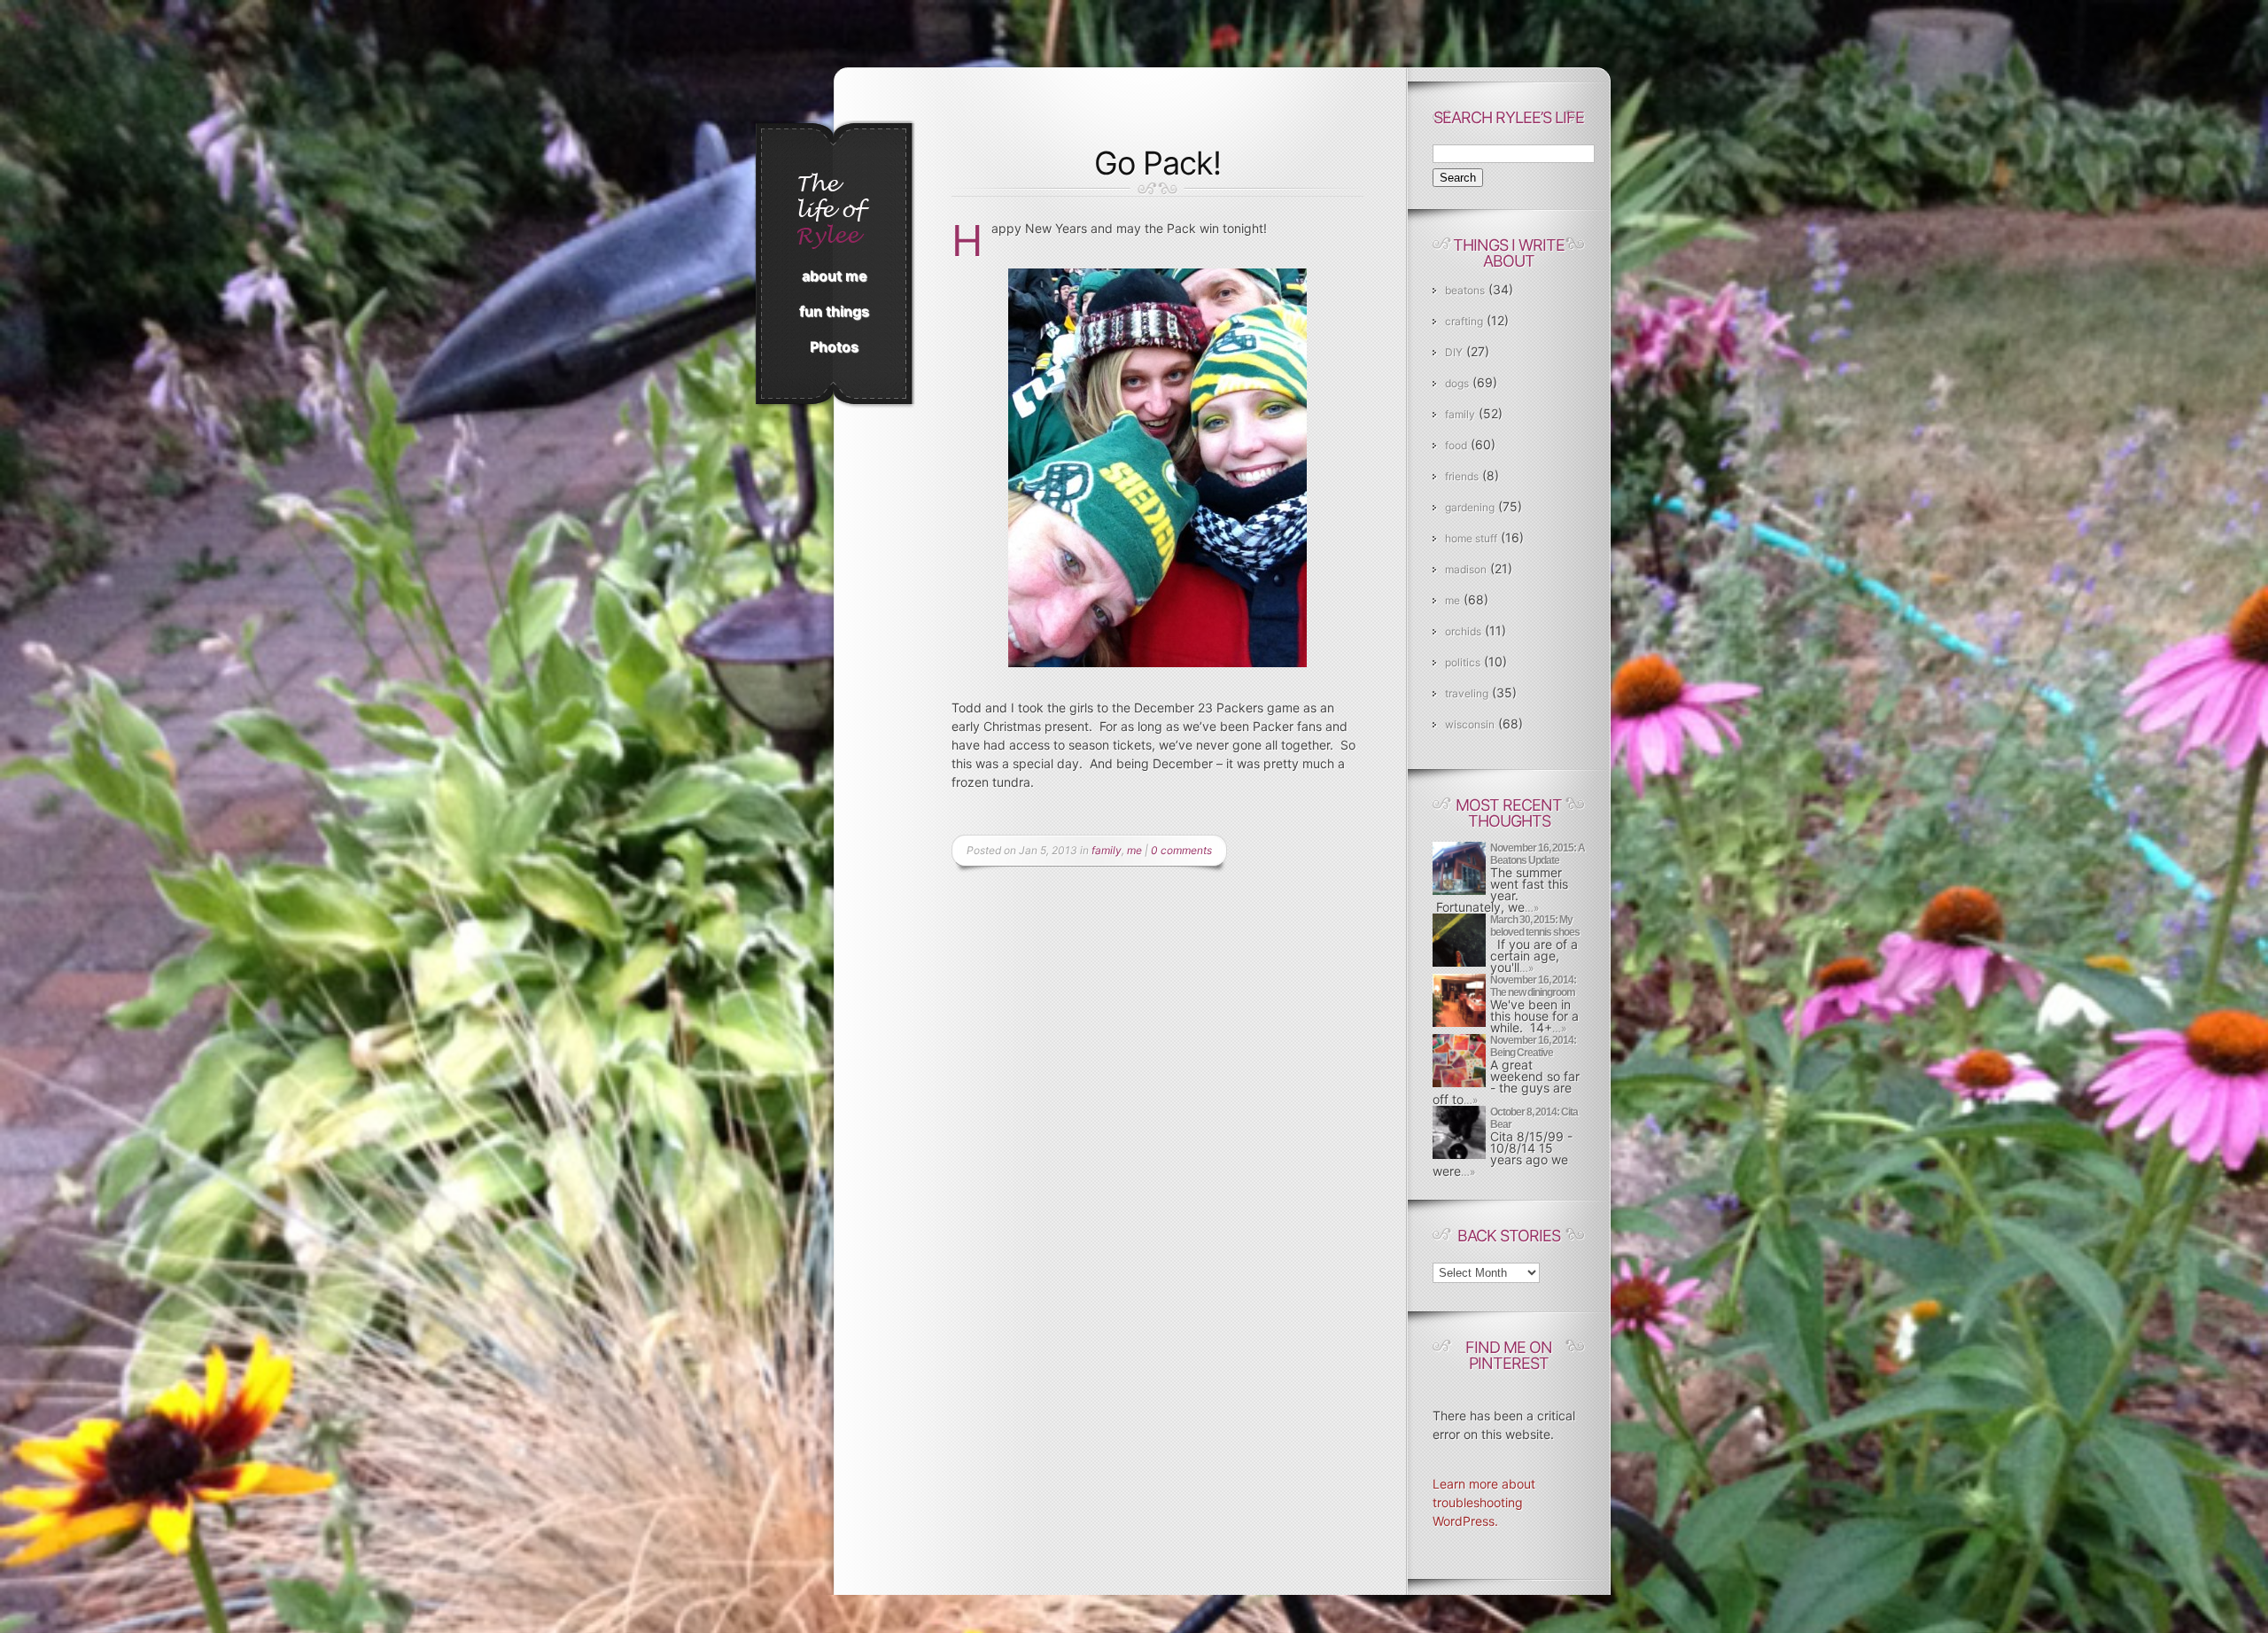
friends (1462, 476)
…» (1532, 908)
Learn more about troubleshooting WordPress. (1484, 1502)
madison (1466, 569)
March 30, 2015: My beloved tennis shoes (1535, 926)
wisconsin (1470, 724)
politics (1463, 662)
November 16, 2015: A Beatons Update (1538, 854)
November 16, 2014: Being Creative (1533, 1046)
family (1107, 850)
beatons (1465, 290)
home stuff (1471, 538)
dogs (1457, 383)
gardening (1470, 507)
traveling (1467, 693)
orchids (1463, 631)
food (1456, 445)
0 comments (1181, 850)
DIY (1454, 352)
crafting (1464, 321)
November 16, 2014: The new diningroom (1533, 986)
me (1134, 850)
